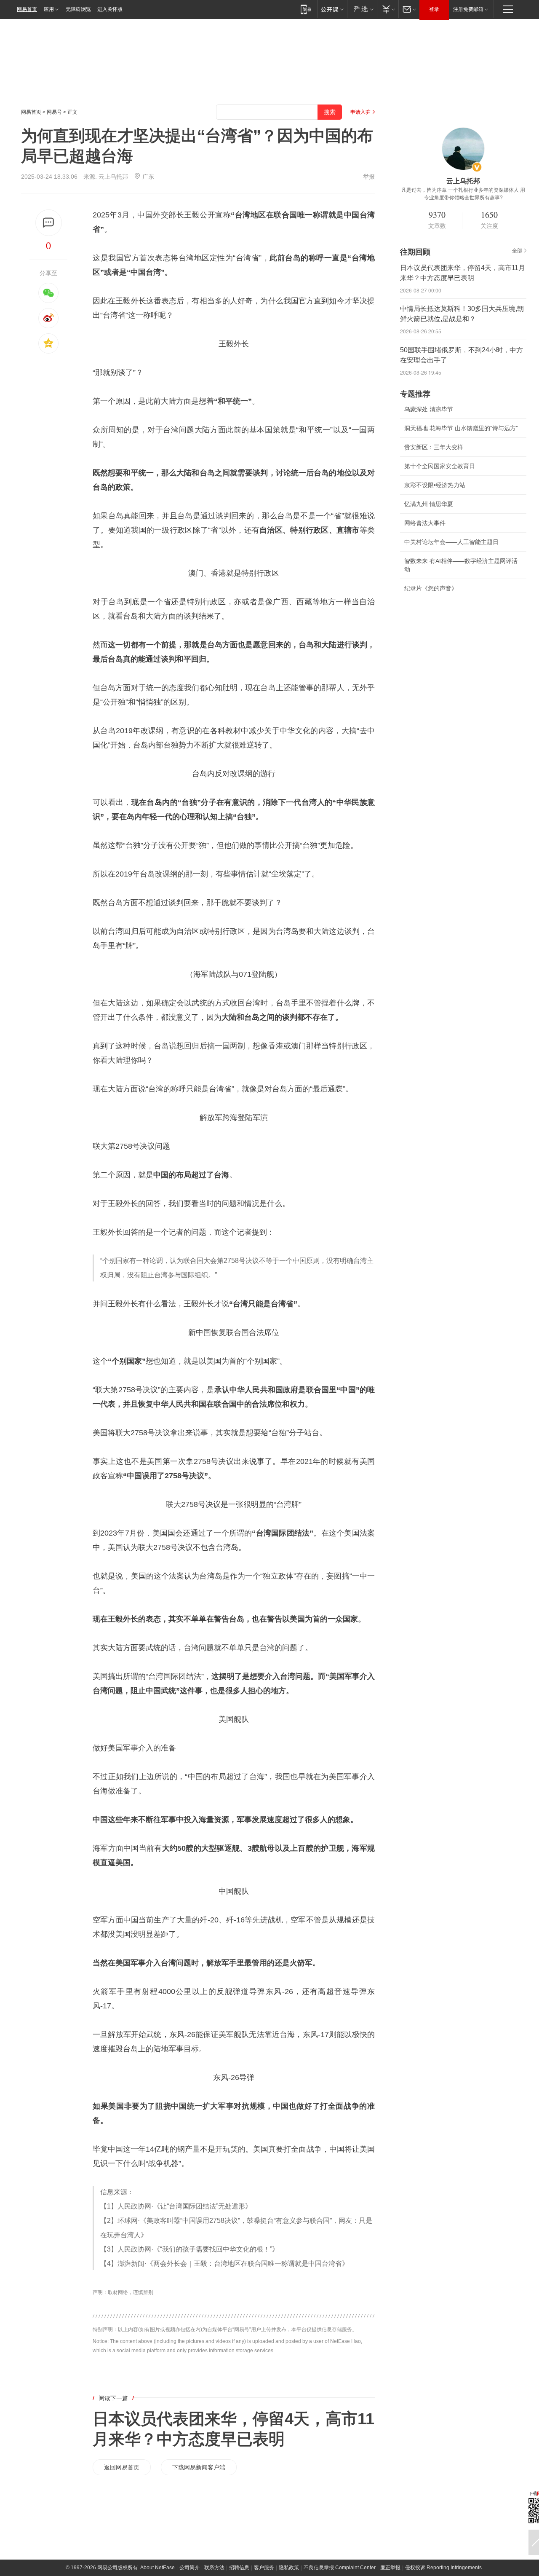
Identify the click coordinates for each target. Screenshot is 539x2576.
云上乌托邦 (113, 177)
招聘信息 (239, 2568)
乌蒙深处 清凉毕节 (429, 409)
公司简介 (189, 2568)
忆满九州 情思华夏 (429, 504)
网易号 (54, 112)
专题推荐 (415, 394)
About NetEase (157, 2568)
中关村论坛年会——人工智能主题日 (451, 542)
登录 (434, 9)
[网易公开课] (332, 9)
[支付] (388, 9)
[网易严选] (362, 9)
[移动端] (306, 9)
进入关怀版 (110, 9)
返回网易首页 (122, 2467)
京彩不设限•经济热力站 (435, 485)
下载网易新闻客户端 (199, 2467)
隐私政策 (289, 2568)
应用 (49, 9)
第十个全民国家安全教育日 (440, 466)
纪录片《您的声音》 (431, 588)
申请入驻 (360, 112)
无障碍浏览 (78, 9)
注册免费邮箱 (468, 9)
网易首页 (27, 9)
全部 (517, 251)
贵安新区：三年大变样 (434, 447)
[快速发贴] (49, 223)
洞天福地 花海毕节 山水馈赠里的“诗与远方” (461, 428)
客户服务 (264, 2568)
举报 (369, 177)
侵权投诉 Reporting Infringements (443, 2568)
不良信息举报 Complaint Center (340, 2568)
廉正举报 (390, 2568)
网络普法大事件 (425, 523)
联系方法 (214, 2568)
